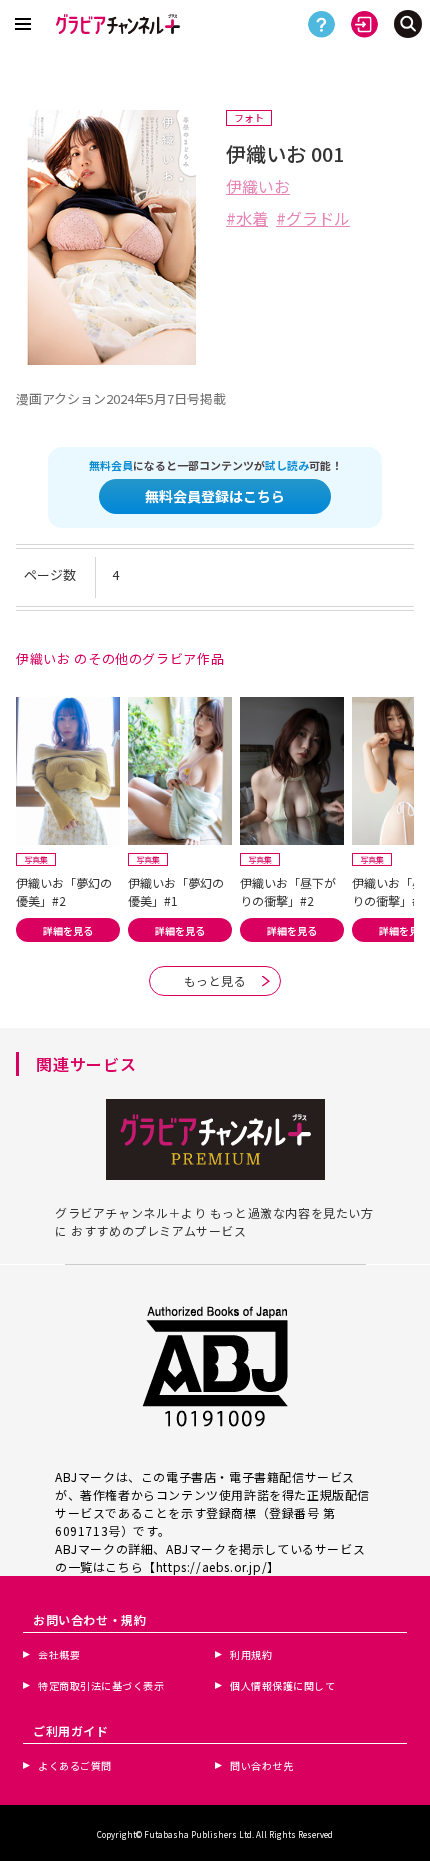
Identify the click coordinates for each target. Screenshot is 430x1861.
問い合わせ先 (261, 1765)
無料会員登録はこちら (215, 496)
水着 (252, 218)
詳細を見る (68, 930)
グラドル (318, 218)
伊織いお (258, 186)
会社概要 (59, 1654)
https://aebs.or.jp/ (211, 1566)
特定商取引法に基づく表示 (101, 1685)
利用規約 (251, 1654)
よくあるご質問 (75, 1765)
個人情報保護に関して (282, 1685)
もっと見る (215, 980)
